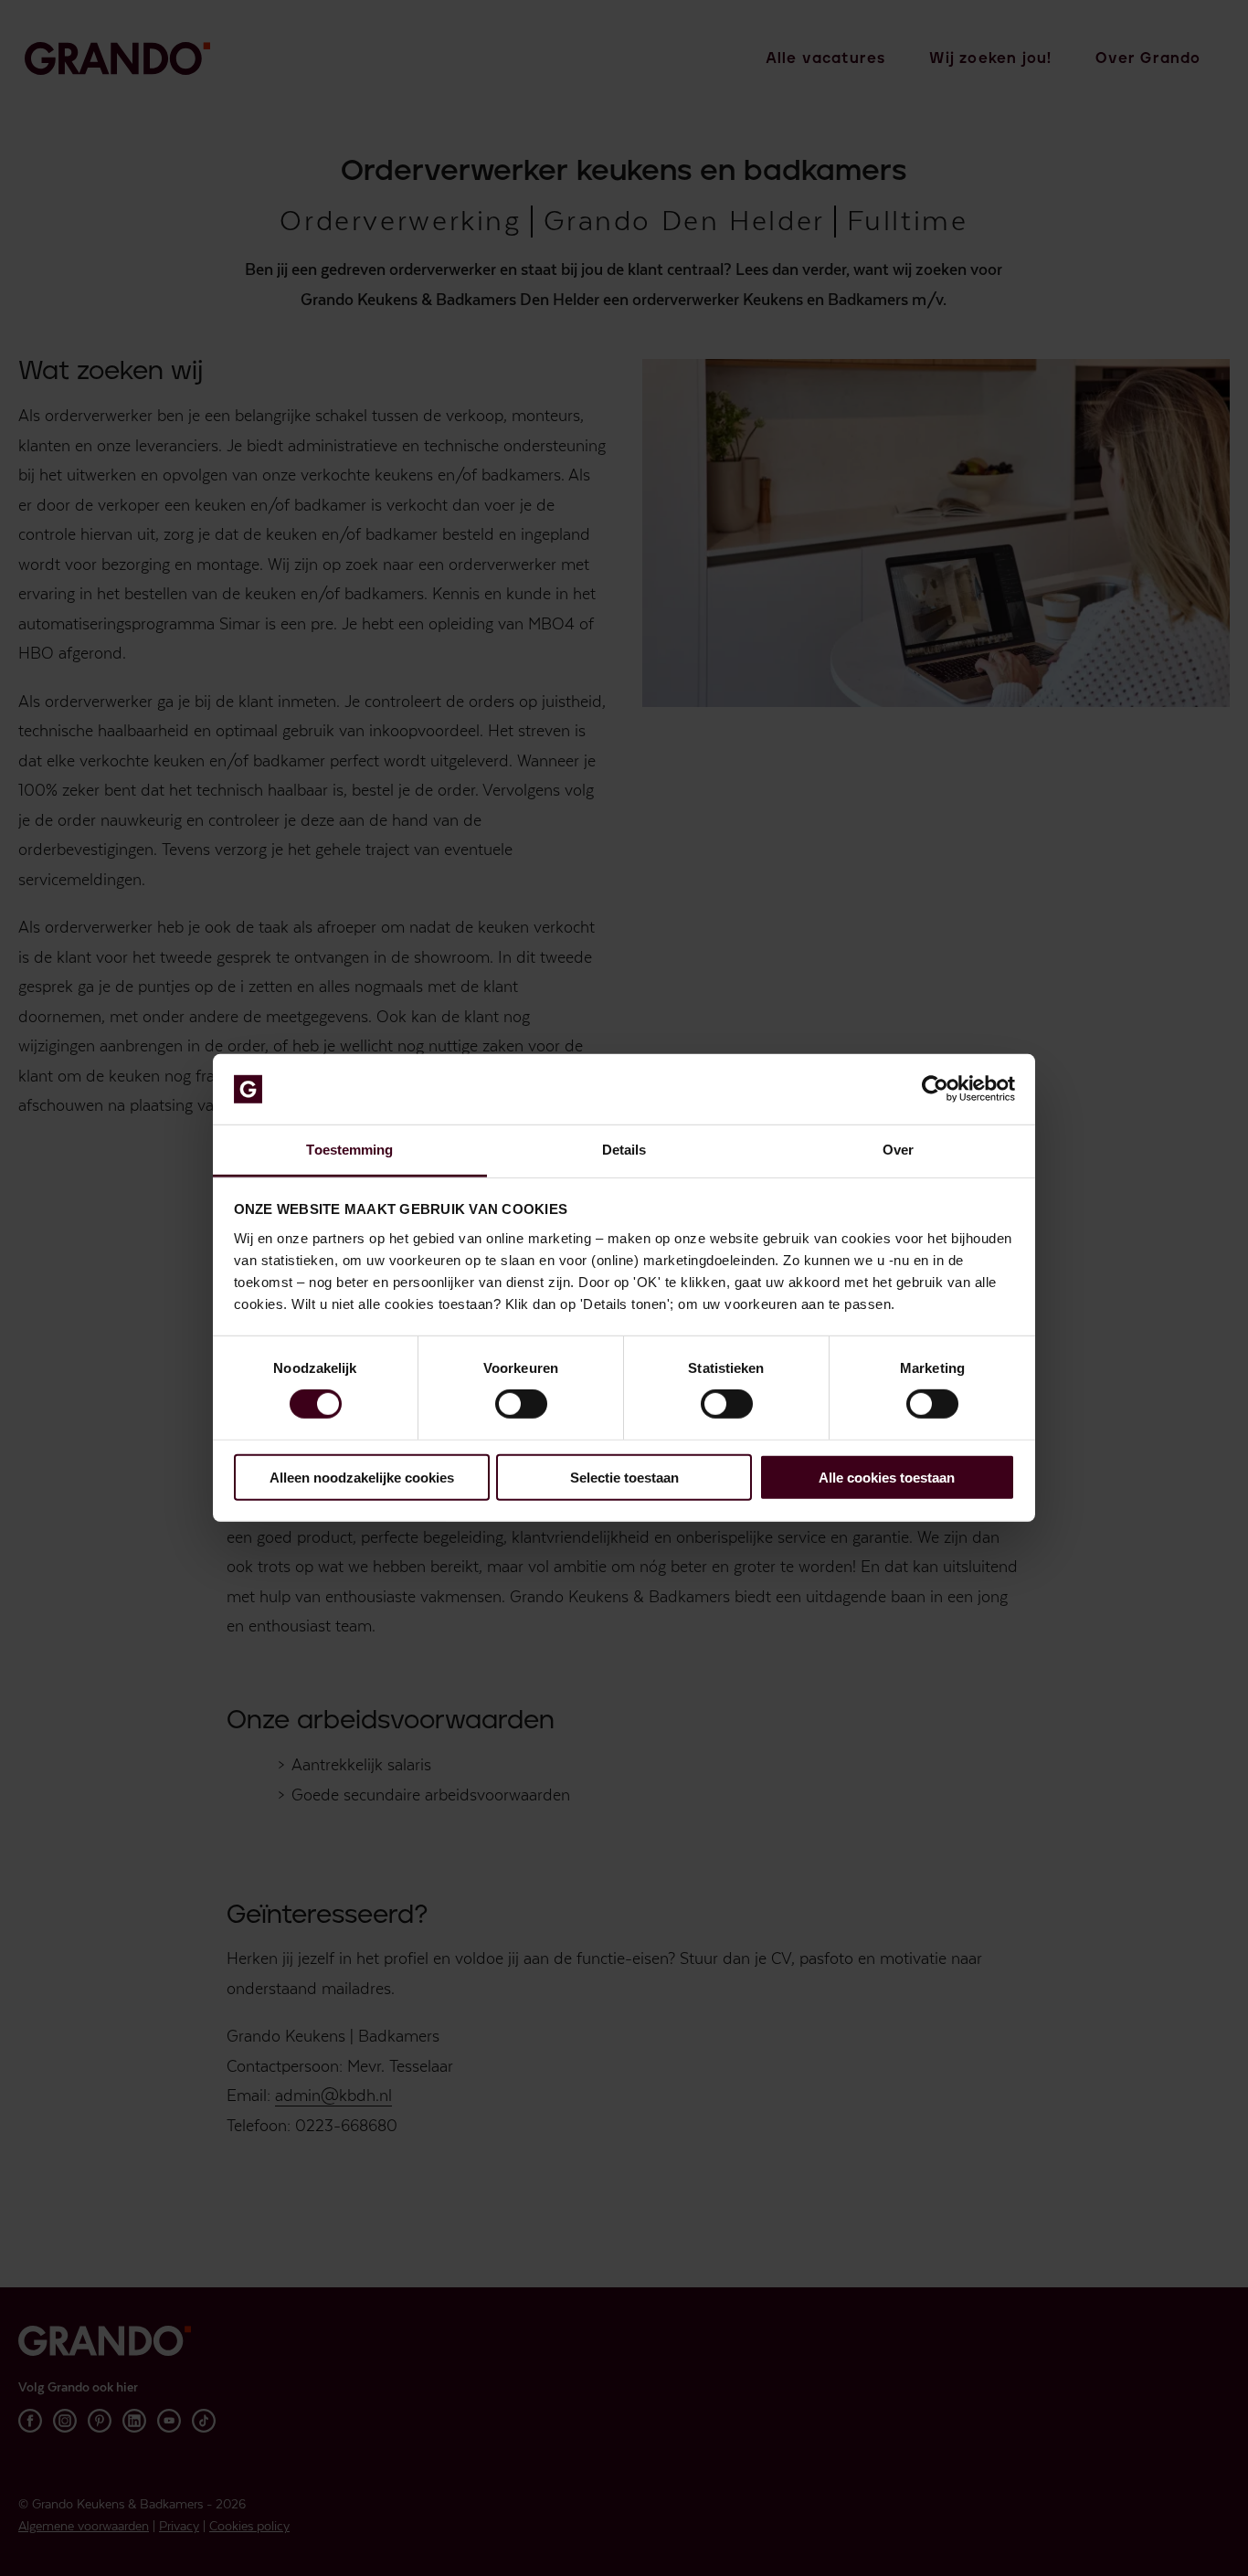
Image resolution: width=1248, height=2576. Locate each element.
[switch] (521, 1404)
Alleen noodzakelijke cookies (362, 1477)
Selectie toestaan (624, 1477)
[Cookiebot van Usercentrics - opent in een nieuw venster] (935, 1089)
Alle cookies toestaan (887, 1477)
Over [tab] (898, 1150)
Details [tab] (624, 1150)
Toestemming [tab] (349, 1150)
